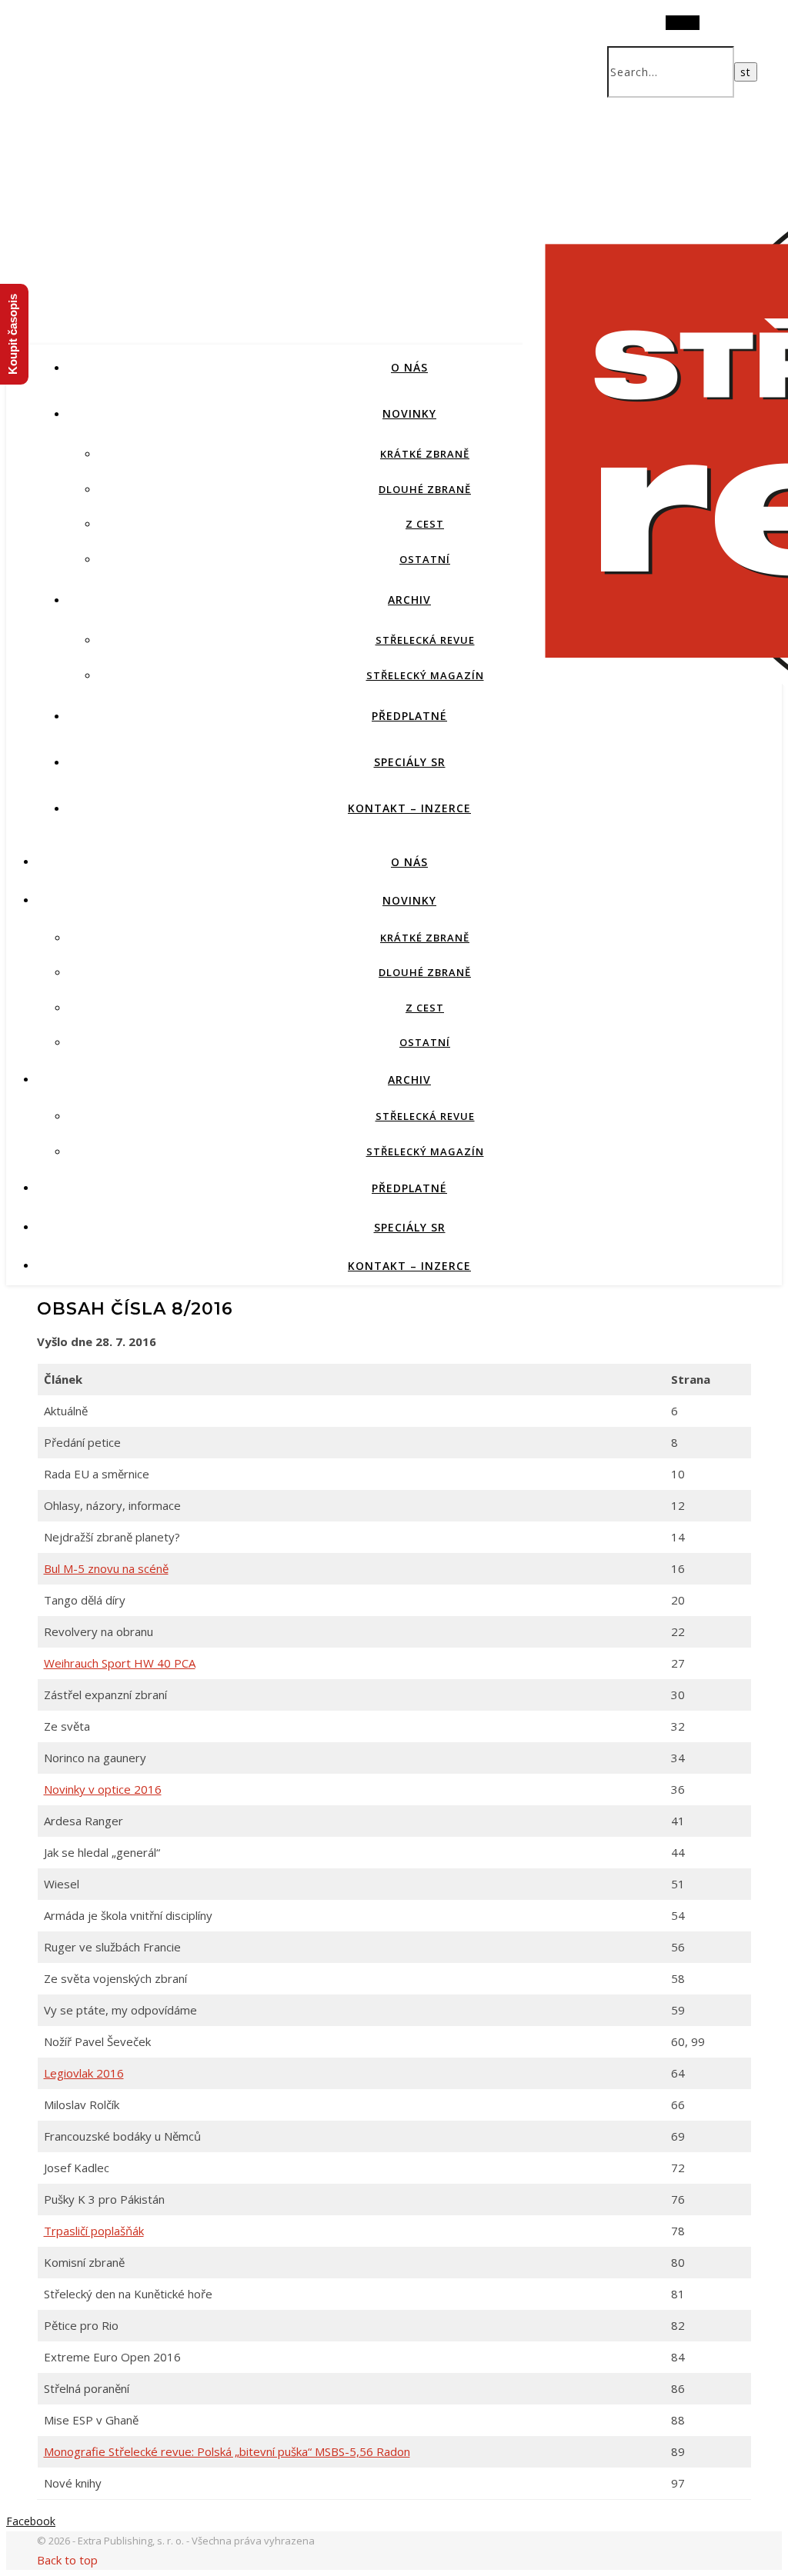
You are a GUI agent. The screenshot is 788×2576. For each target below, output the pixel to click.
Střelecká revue (425, 640)
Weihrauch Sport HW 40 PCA (120, 1663)
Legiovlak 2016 (84, 2073)
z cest (425, 524)
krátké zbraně (425, 454)
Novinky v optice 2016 (103, 1789)
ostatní (425, 559)
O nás (409, 367)
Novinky (409, 413)
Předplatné (409, 716)
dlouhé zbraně (425, 489)
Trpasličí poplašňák (94, 2231)
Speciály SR (410, 762)
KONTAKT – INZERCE (409, 808)
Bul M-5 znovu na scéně (106, 1568)
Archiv (409, 600)
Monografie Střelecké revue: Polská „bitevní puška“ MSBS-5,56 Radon (227, 2451)
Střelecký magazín (425, 675)
